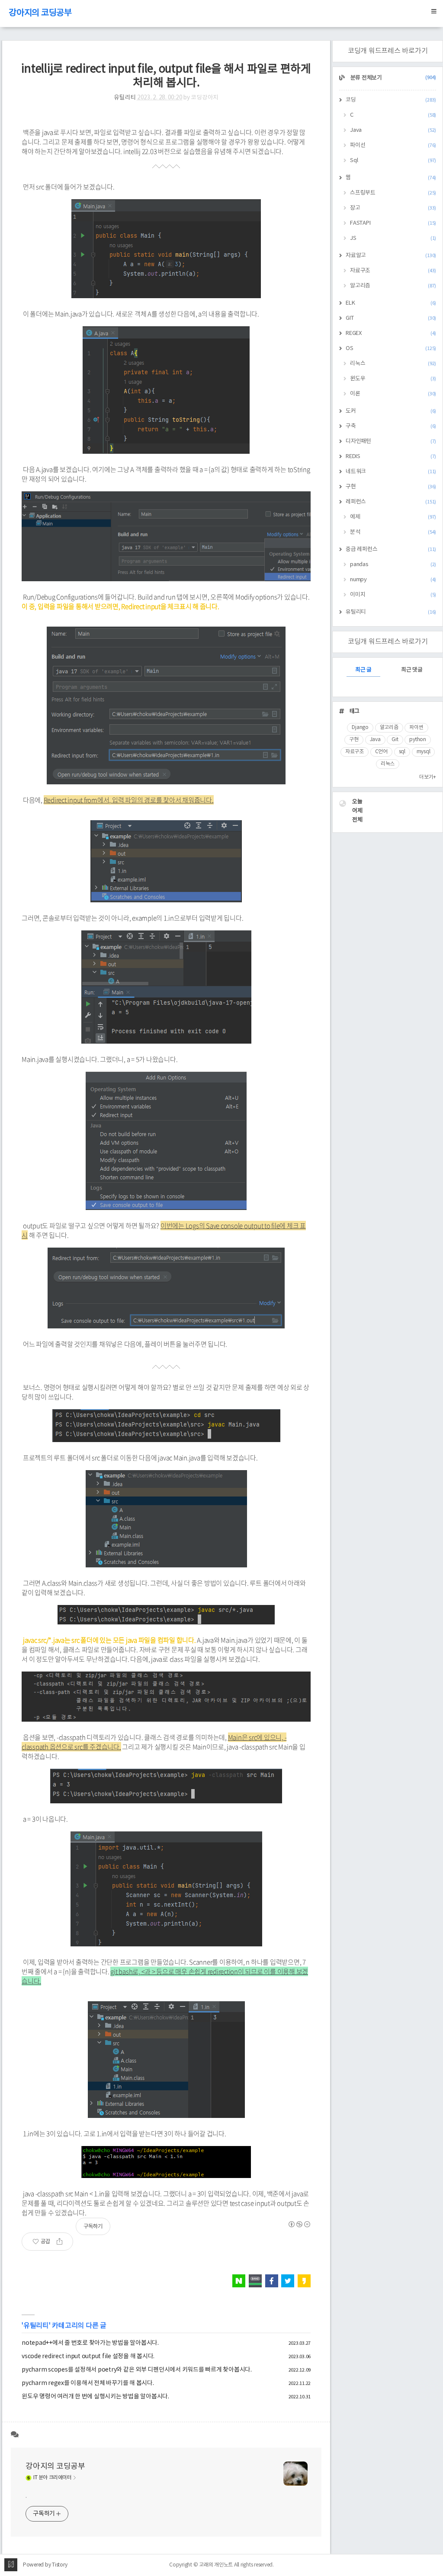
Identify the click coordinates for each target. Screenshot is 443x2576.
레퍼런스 (391, 502)
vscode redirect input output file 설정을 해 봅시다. (88, 2356)
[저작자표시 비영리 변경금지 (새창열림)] (299, 2224)
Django (360, 728)
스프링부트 (393, 193)
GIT (391, 318)
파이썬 (416, 728)
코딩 (391, 100)
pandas (393, 565)
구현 (391, 487)
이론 (393, 394)
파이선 (393, 145)
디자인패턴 (391, 441)
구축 (391, 426)
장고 (393, 208)
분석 (393, 532)
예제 (393, 517)
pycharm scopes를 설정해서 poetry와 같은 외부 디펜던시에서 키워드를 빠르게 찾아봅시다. (137, 2370)
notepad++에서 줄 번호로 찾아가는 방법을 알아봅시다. (90, 2343)
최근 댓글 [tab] (412, 670)
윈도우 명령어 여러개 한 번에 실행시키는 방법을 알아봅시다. (95, 2397)
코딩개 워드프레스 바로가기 (388, 51)
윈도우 (393, 379)
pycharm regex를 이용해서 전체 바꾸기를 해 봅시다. (88, 2383)
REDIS (391, 457)
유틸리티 (125, 98)
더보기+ (428, 777)
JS (393, 238)
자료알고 (391, 256)
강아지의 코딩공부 (40, 13)
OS (391, 349)
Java (393, 130)
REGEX (391, 333)
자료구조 (393, 271)
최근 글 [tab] (363, 670)
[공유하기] (63, 2242)
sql (402, 752)
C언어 (381, 752)
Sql (393, 161)
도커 (391, 411)
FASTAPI (393, 223)
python (418, 740)
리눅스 (393, 364)
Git (395, 740)
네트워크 (391, 472)
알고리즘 (393, 286)
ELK (391, 303)
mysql (424, 752)
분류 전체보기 (393, 78)
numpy (393, 580)
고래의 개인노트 (216, 2565)
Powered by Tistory (45, 2565)
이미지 (393, 595)
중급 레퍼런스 (391, 549)
